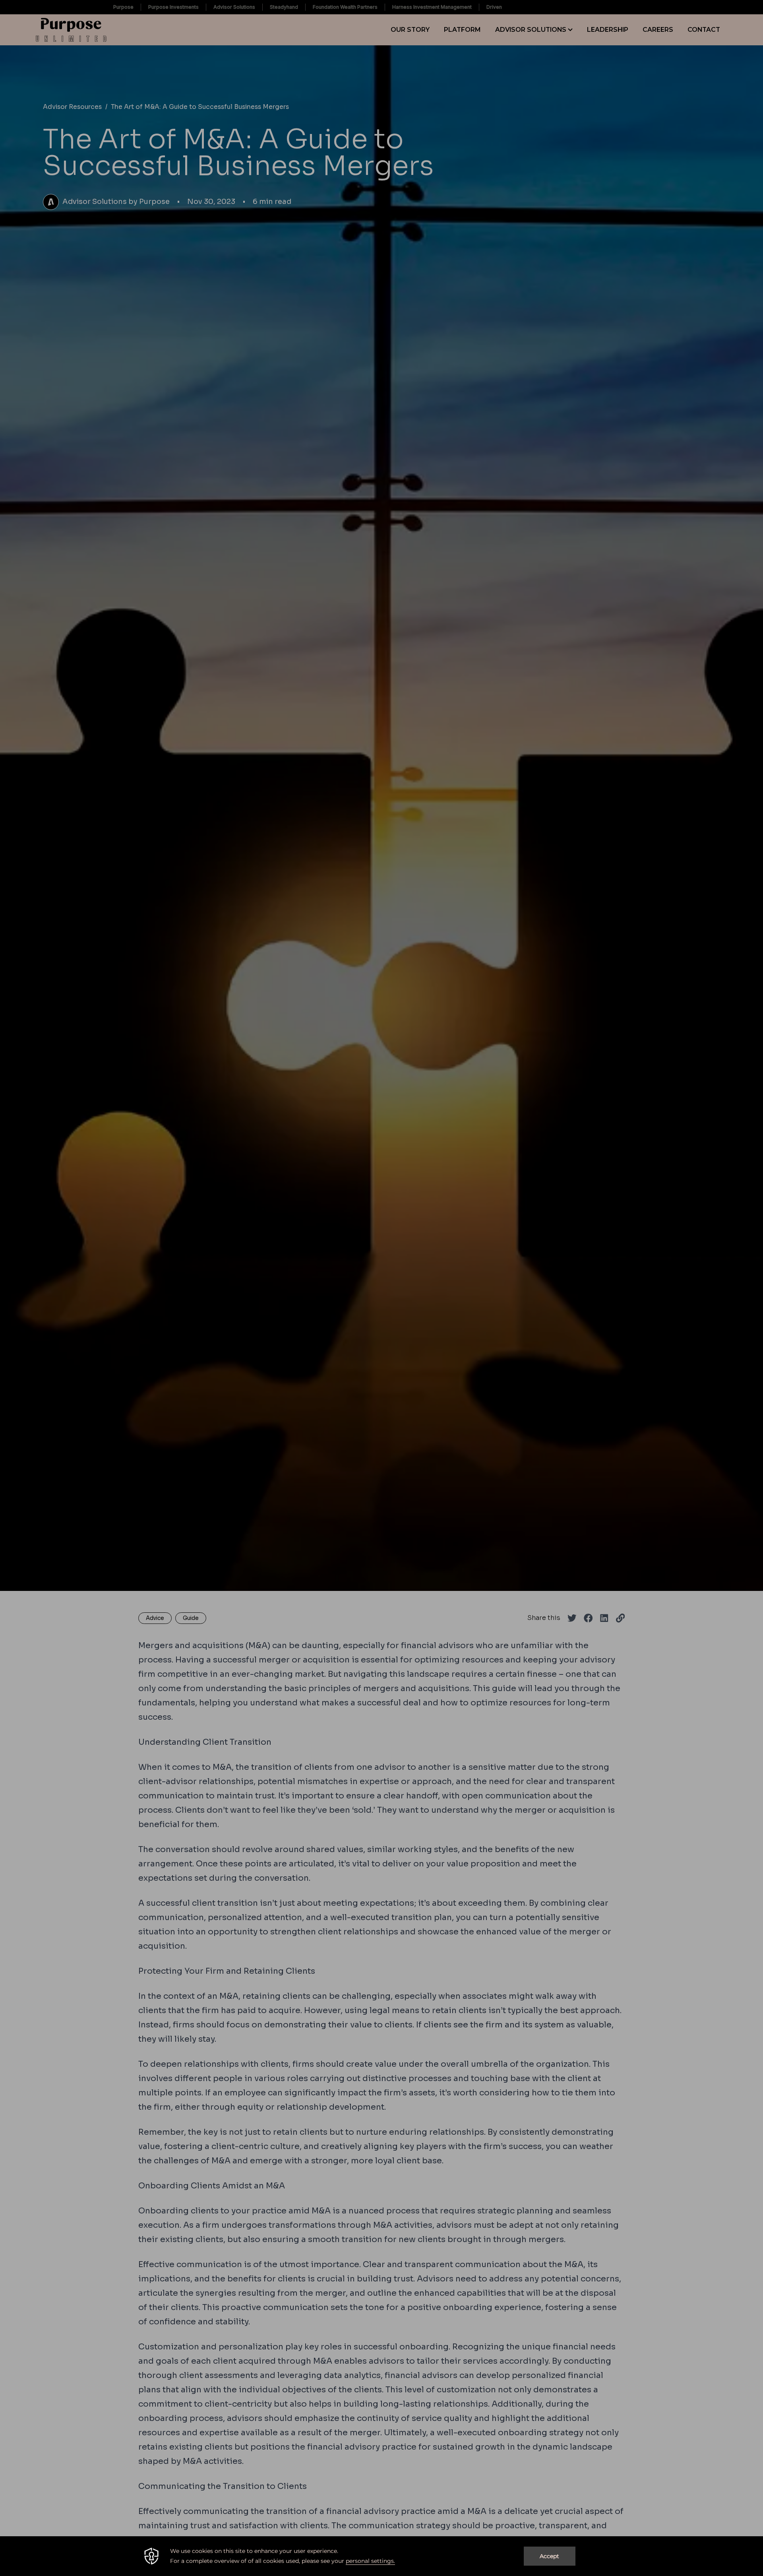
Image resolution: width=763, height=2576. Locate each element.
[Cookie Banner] (381, 2556)
